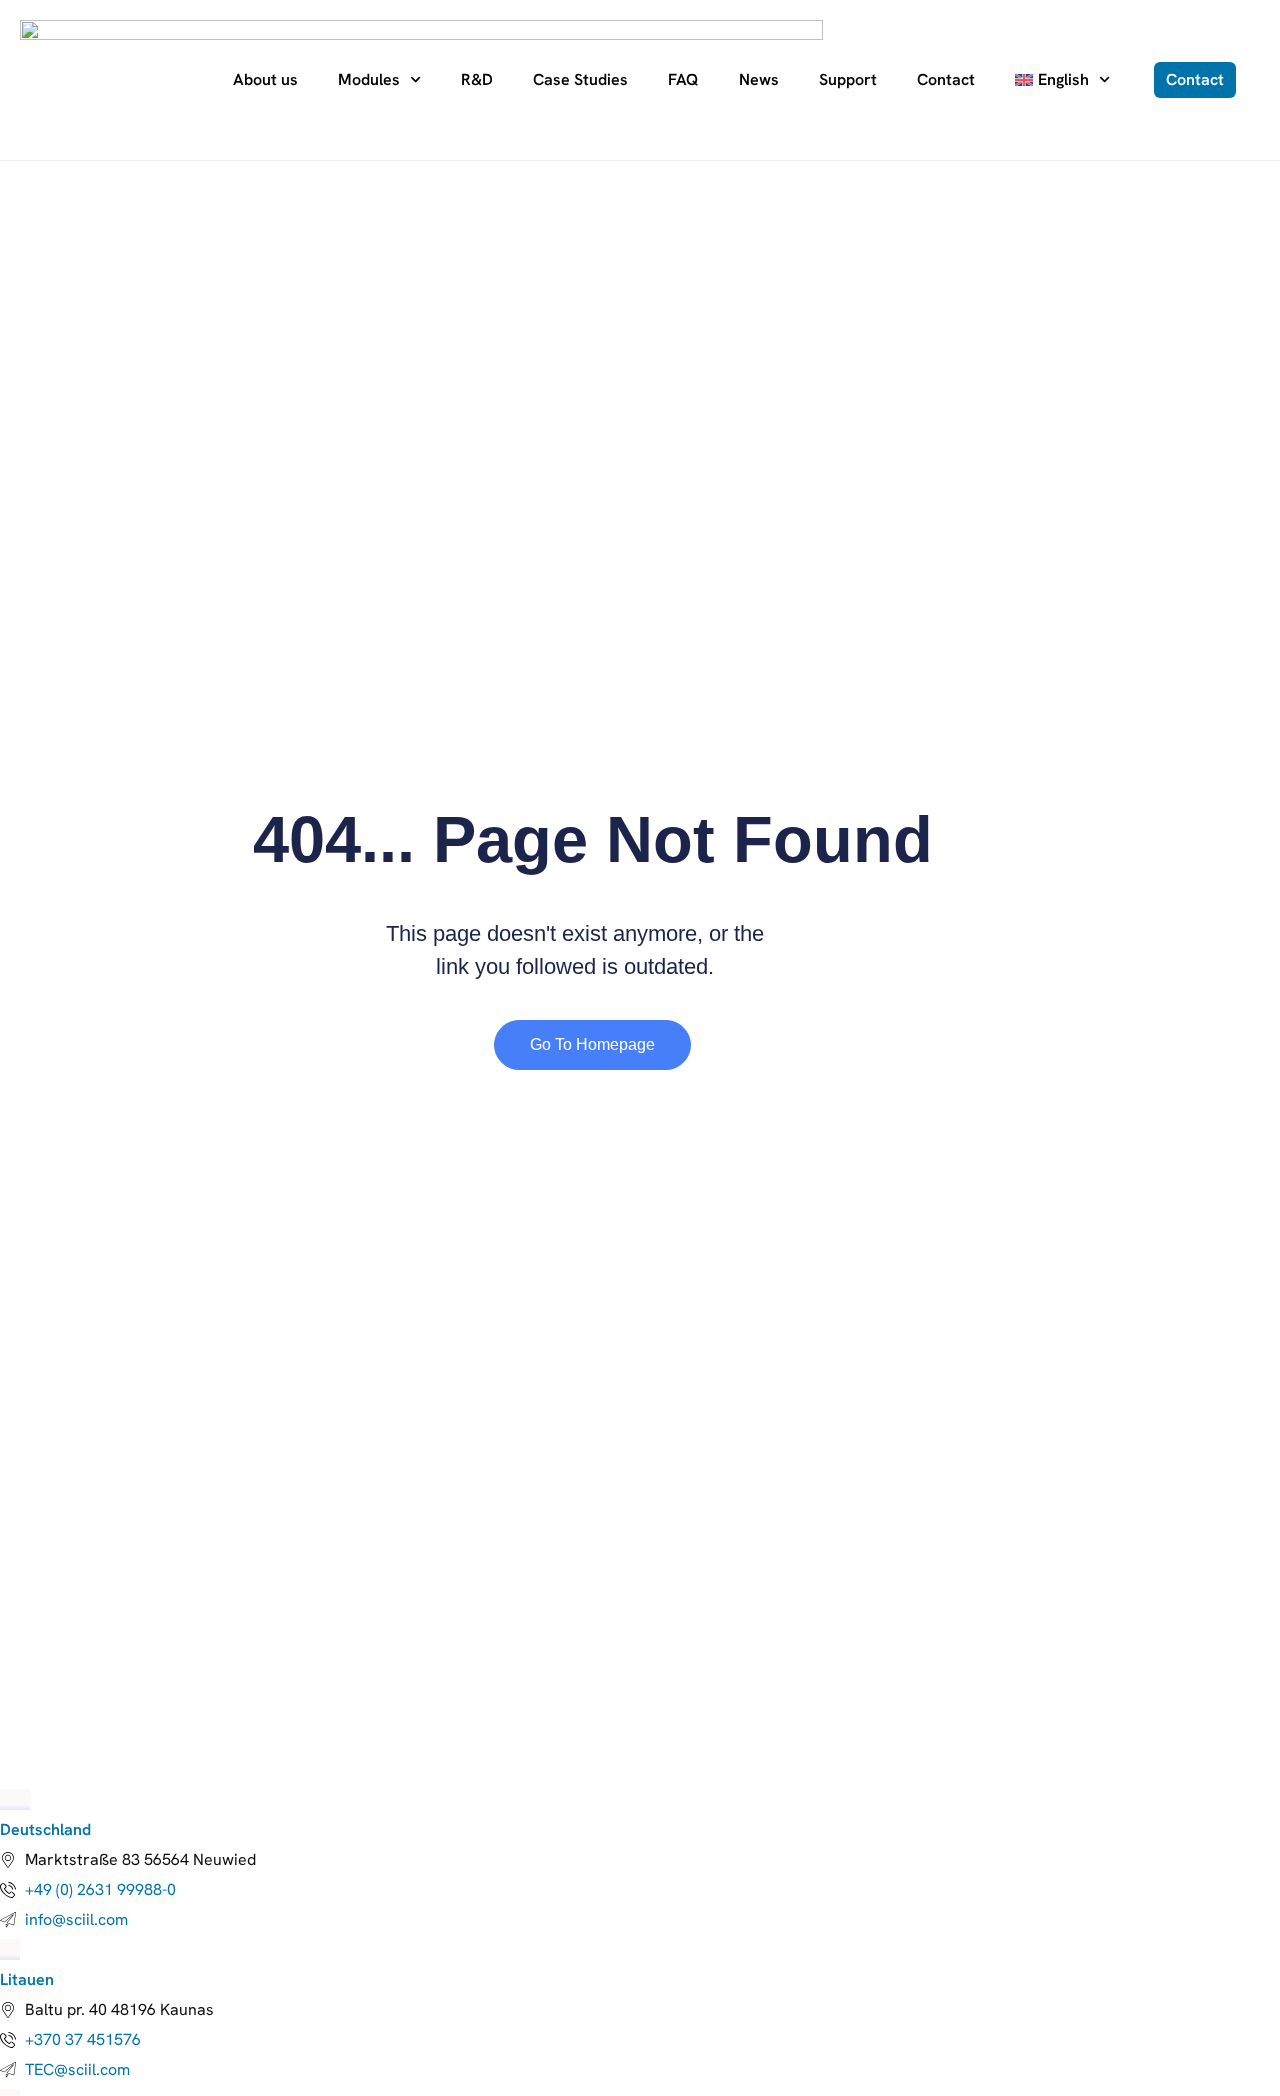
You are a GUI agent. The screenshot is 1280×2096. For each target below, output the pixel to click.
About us (265, 79)
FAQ (683, 79)
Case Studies (580, 79)
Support (848, 79)
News (759, 79)
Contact (946, 79)
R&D (477, 79)
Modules (369, 79)
